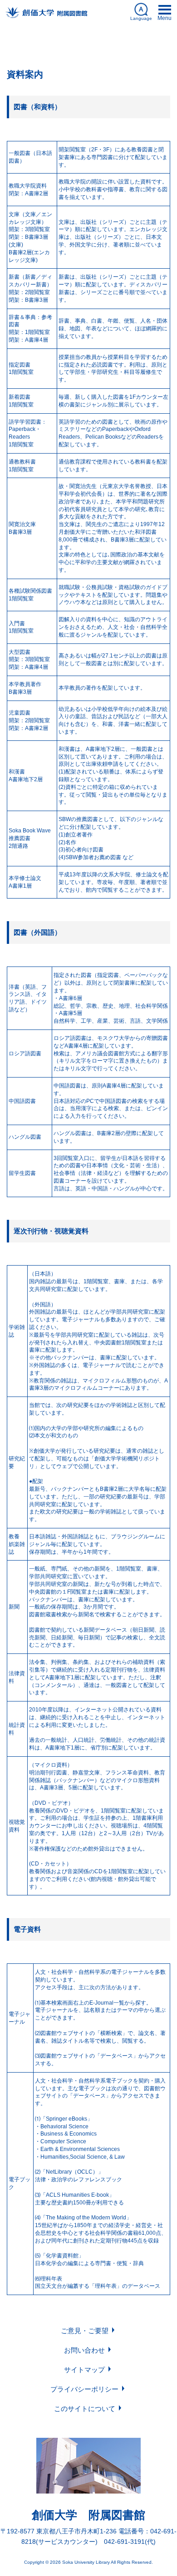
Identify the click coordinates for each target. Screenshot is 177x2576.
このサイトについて (85, 2409)
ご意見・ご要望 (85, 2331)
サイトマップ (84, 2370)
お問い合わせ (84, 2350)
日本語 (89, 47)
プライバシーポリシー (84, 2389)
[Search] (162, 45)
